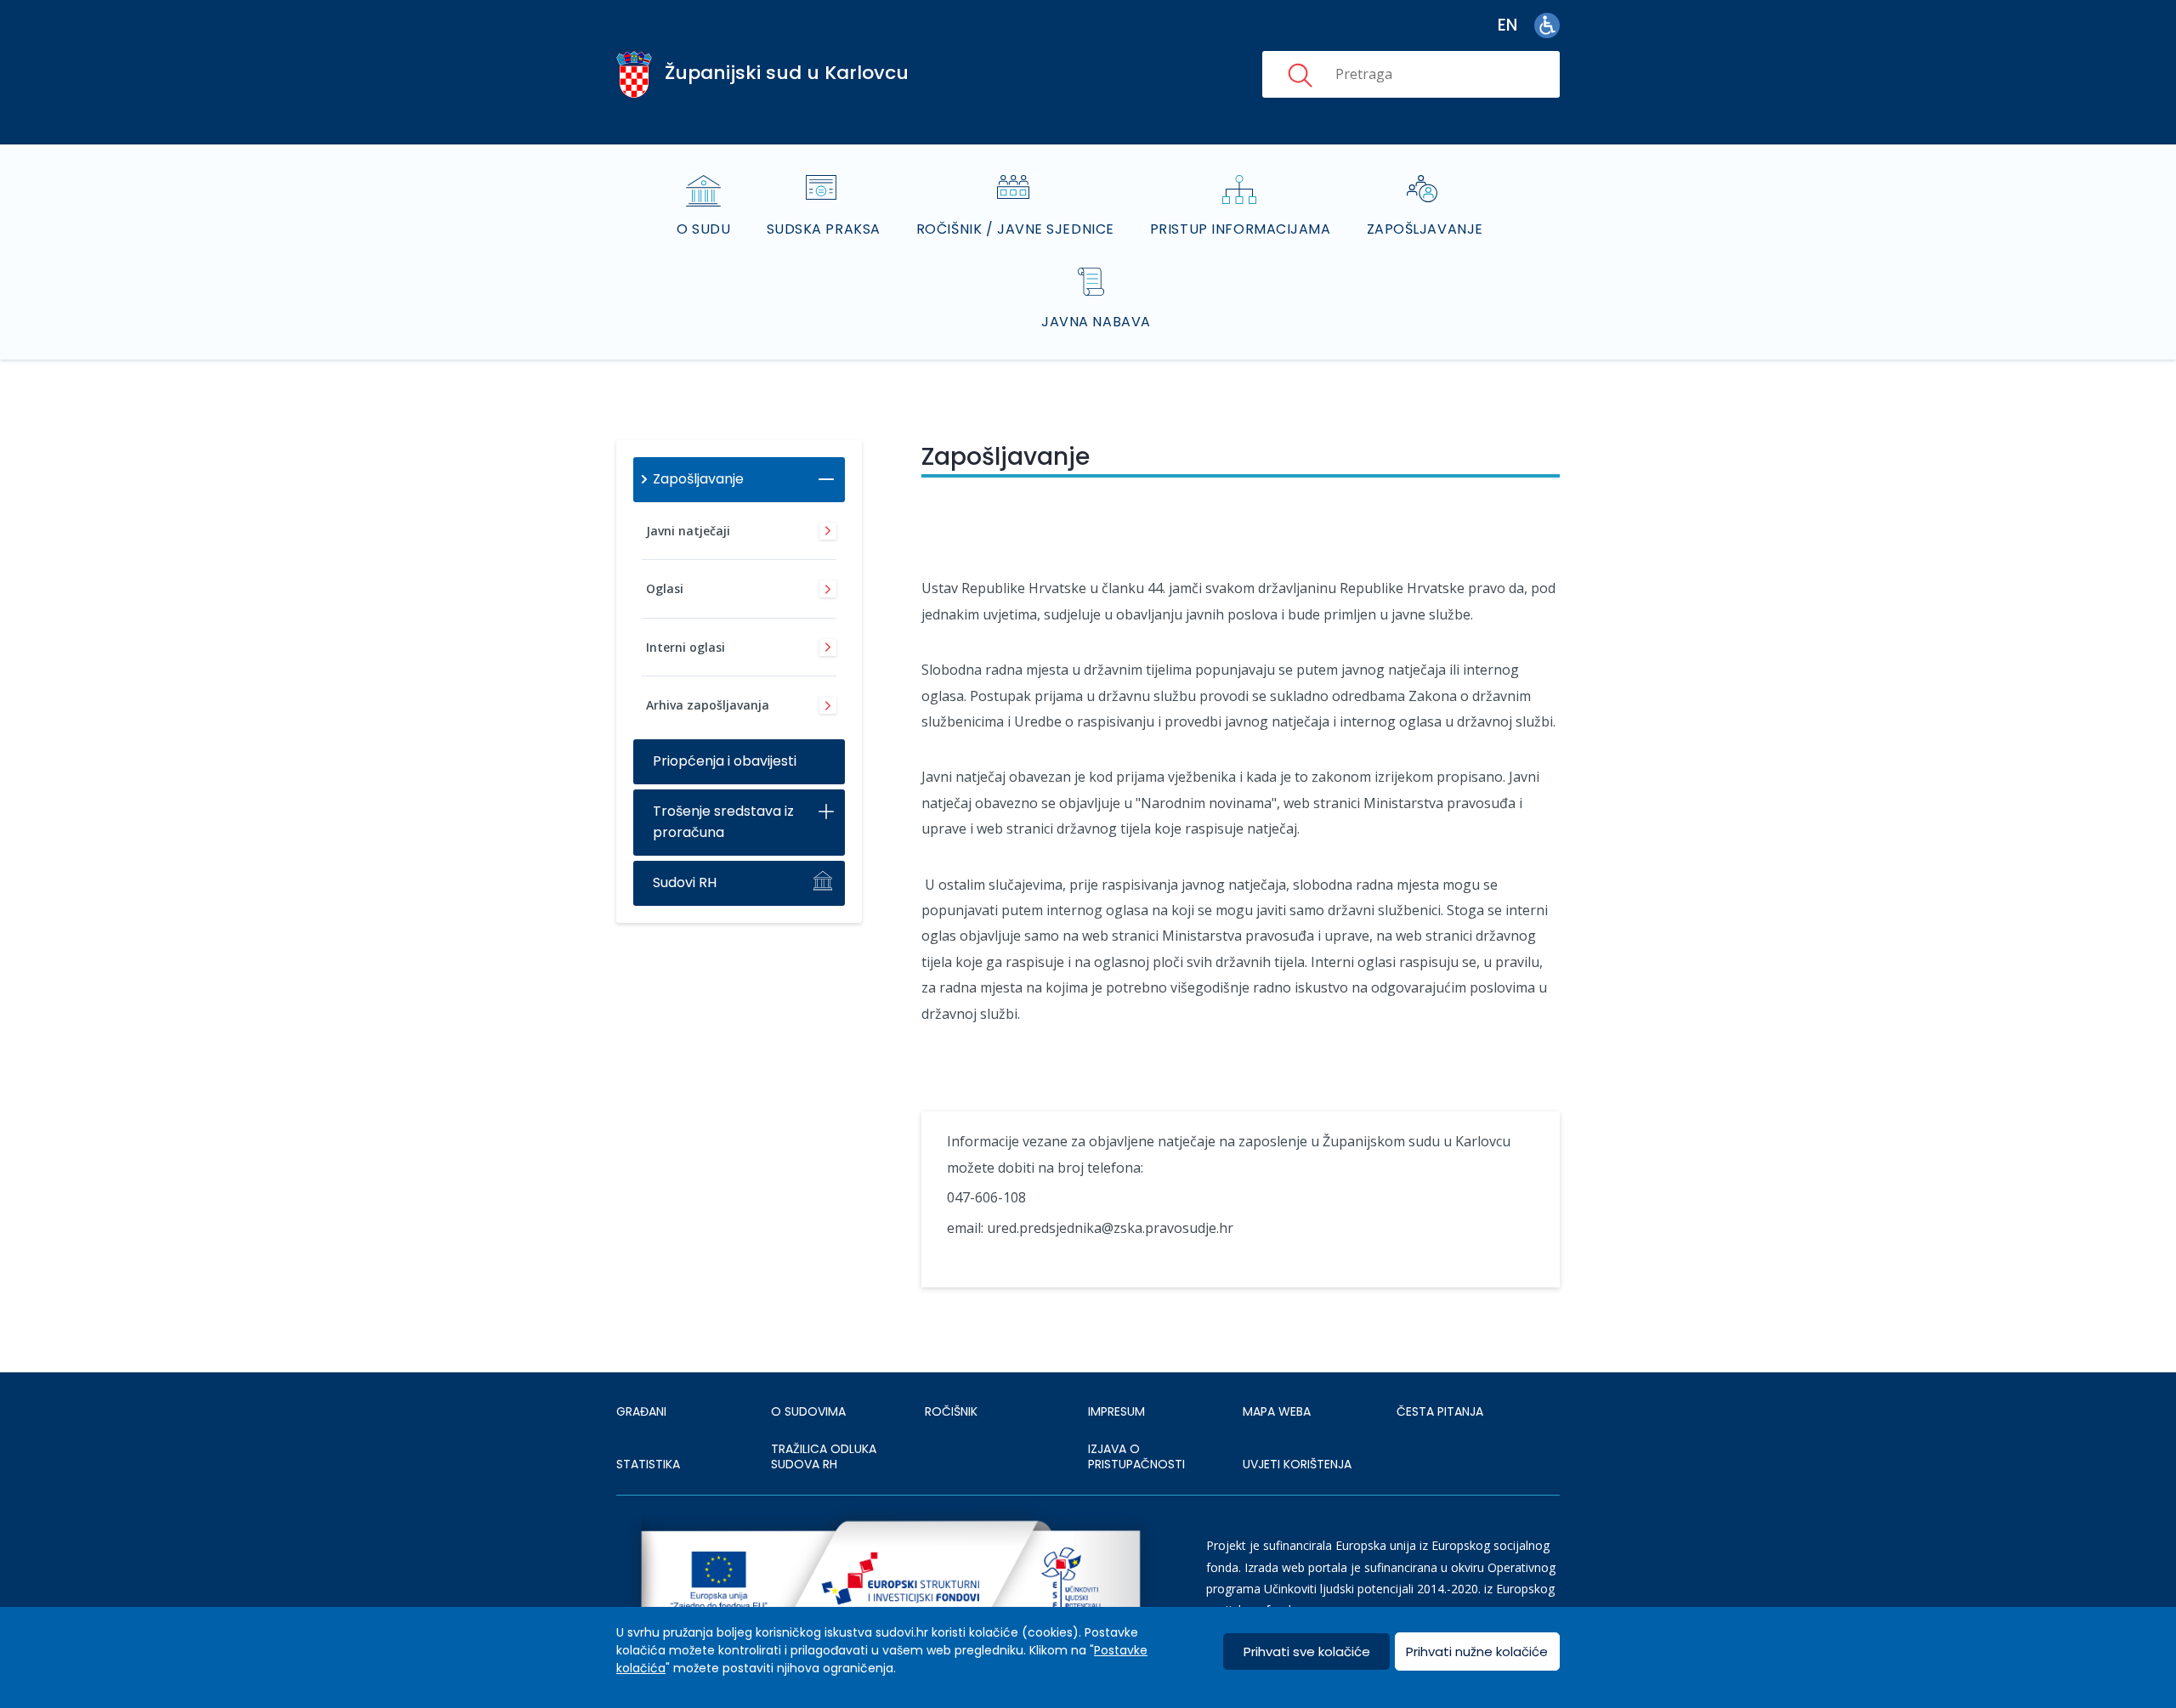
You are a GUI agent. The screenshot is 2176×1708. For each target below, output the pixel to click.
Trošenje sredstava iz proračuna (723, 822)
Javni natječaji (688, 531)
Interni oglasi (686, 647)
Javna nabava (1096, 322)
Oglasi (665, 588)
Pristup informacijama (1241, 229)
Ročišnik (951, 1411)
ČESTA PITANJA (1440, 1411)
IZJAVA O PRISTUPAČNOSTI (1136, 1456)
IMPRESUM (1116, 1411)
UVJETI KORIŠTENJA (1297, 1464)
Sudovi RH (685, 882)
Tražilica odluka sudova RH (824, 1456)
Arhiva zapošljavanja (708, 705)
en (1507, 25)
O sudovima (808, 1411)
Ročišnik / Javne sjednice (1015, 229)
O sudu (703, 229)
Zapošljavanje (1425, 229)
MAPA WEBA (1277, 1411)
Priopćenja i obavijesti (725, 761)
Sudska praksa (824, 229)
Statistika (648, 1464)
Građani (641, 1411)
